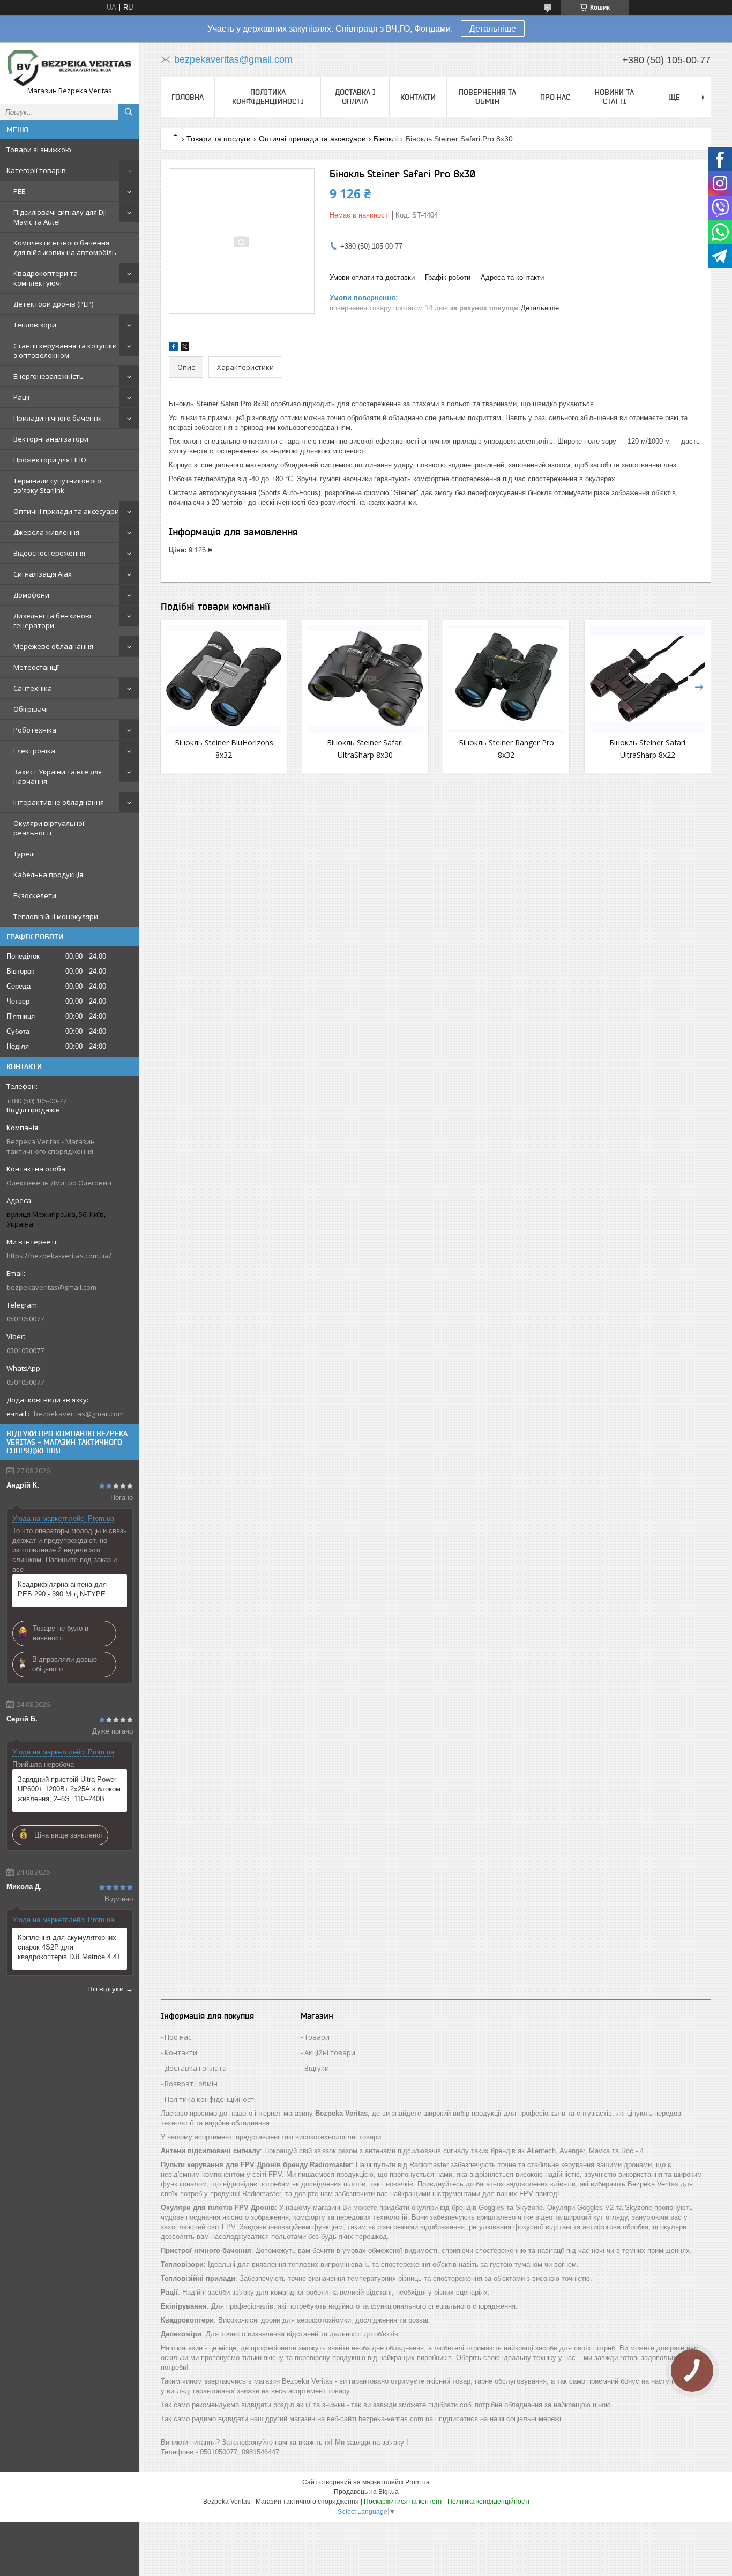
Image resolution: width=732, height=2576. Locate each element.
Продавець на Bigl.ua (366, 2492)
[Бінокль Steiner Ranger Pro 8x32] (506, 679)
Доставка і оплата (355, 97)
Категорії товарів (36, 170)
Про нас (555, 97)
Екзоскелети (35, 895)
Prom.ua (417, 2482)
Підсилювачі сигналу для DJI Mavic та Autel (60, 217)
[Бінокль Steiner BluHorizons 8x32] (224, 679)
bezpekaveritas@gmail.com (51, 1287)
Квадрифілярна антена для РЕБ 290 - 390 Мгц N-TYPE (62, 1589)
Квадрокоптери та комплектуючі (46, 278)
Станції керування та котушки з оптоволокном (65, 350)
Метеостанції (36, 667)
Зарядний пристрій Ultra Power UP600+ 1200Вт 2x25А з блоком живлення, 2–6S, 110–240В (69, 1789)
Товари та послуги (219, 139)
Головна (188, 97)
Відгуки (317, 2068)
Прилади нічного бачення (58, 418)
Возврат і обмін (191, 2084)
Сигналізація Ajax (43, 574)
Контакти (418, 97)
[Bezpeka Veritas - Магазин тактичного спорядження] (70, 68)
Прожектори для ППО (50, 460)
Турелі (24, 854)
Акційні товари (330, 2052)
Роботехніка (35, 730)
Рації (21, 397)
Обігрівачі (31, 709)
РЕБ (20, 191)
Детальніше (493, 29)
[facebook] (173, 349)
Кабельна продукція (48, 875)
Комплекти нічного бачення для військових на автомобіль (65, 248)
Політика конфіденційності (268, 97)
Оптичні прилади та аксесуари (66, 511)
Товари (317, 2037)
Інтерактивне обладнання (59, 802)
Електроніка (34, 751)
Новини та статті (614, 97)
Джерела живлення (46, 532)
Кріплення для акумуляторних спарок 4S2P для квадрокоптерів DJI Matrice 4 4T (69, 1947)
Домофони (31, 595)
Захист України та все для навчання (58, 776)
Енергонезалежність (48, 376)
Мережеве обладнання (53, 646)
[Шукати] (129, 112)
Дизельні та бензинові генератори (52, 621)
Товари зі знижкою (39, 150)
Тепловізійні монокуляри (56, 916)
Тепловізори (35, 325)
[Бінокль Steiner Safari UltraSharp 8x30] (365, 679)
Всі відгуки (106, 1989)
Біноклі (386, 139)
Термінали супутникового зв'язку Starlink (57, 486)
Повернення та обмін (487, 97)
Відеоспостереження (49, 553)
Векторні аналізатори (51, 439)
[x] (185, 349)
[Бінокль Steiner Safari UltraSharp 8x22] (648, 679)
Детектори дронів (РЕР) (53, 304)
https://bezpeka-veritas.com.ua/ (59, 1256)
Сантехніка (33, 688)
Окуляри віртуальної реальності (49, 828)
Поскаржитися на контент (403, 2502)
